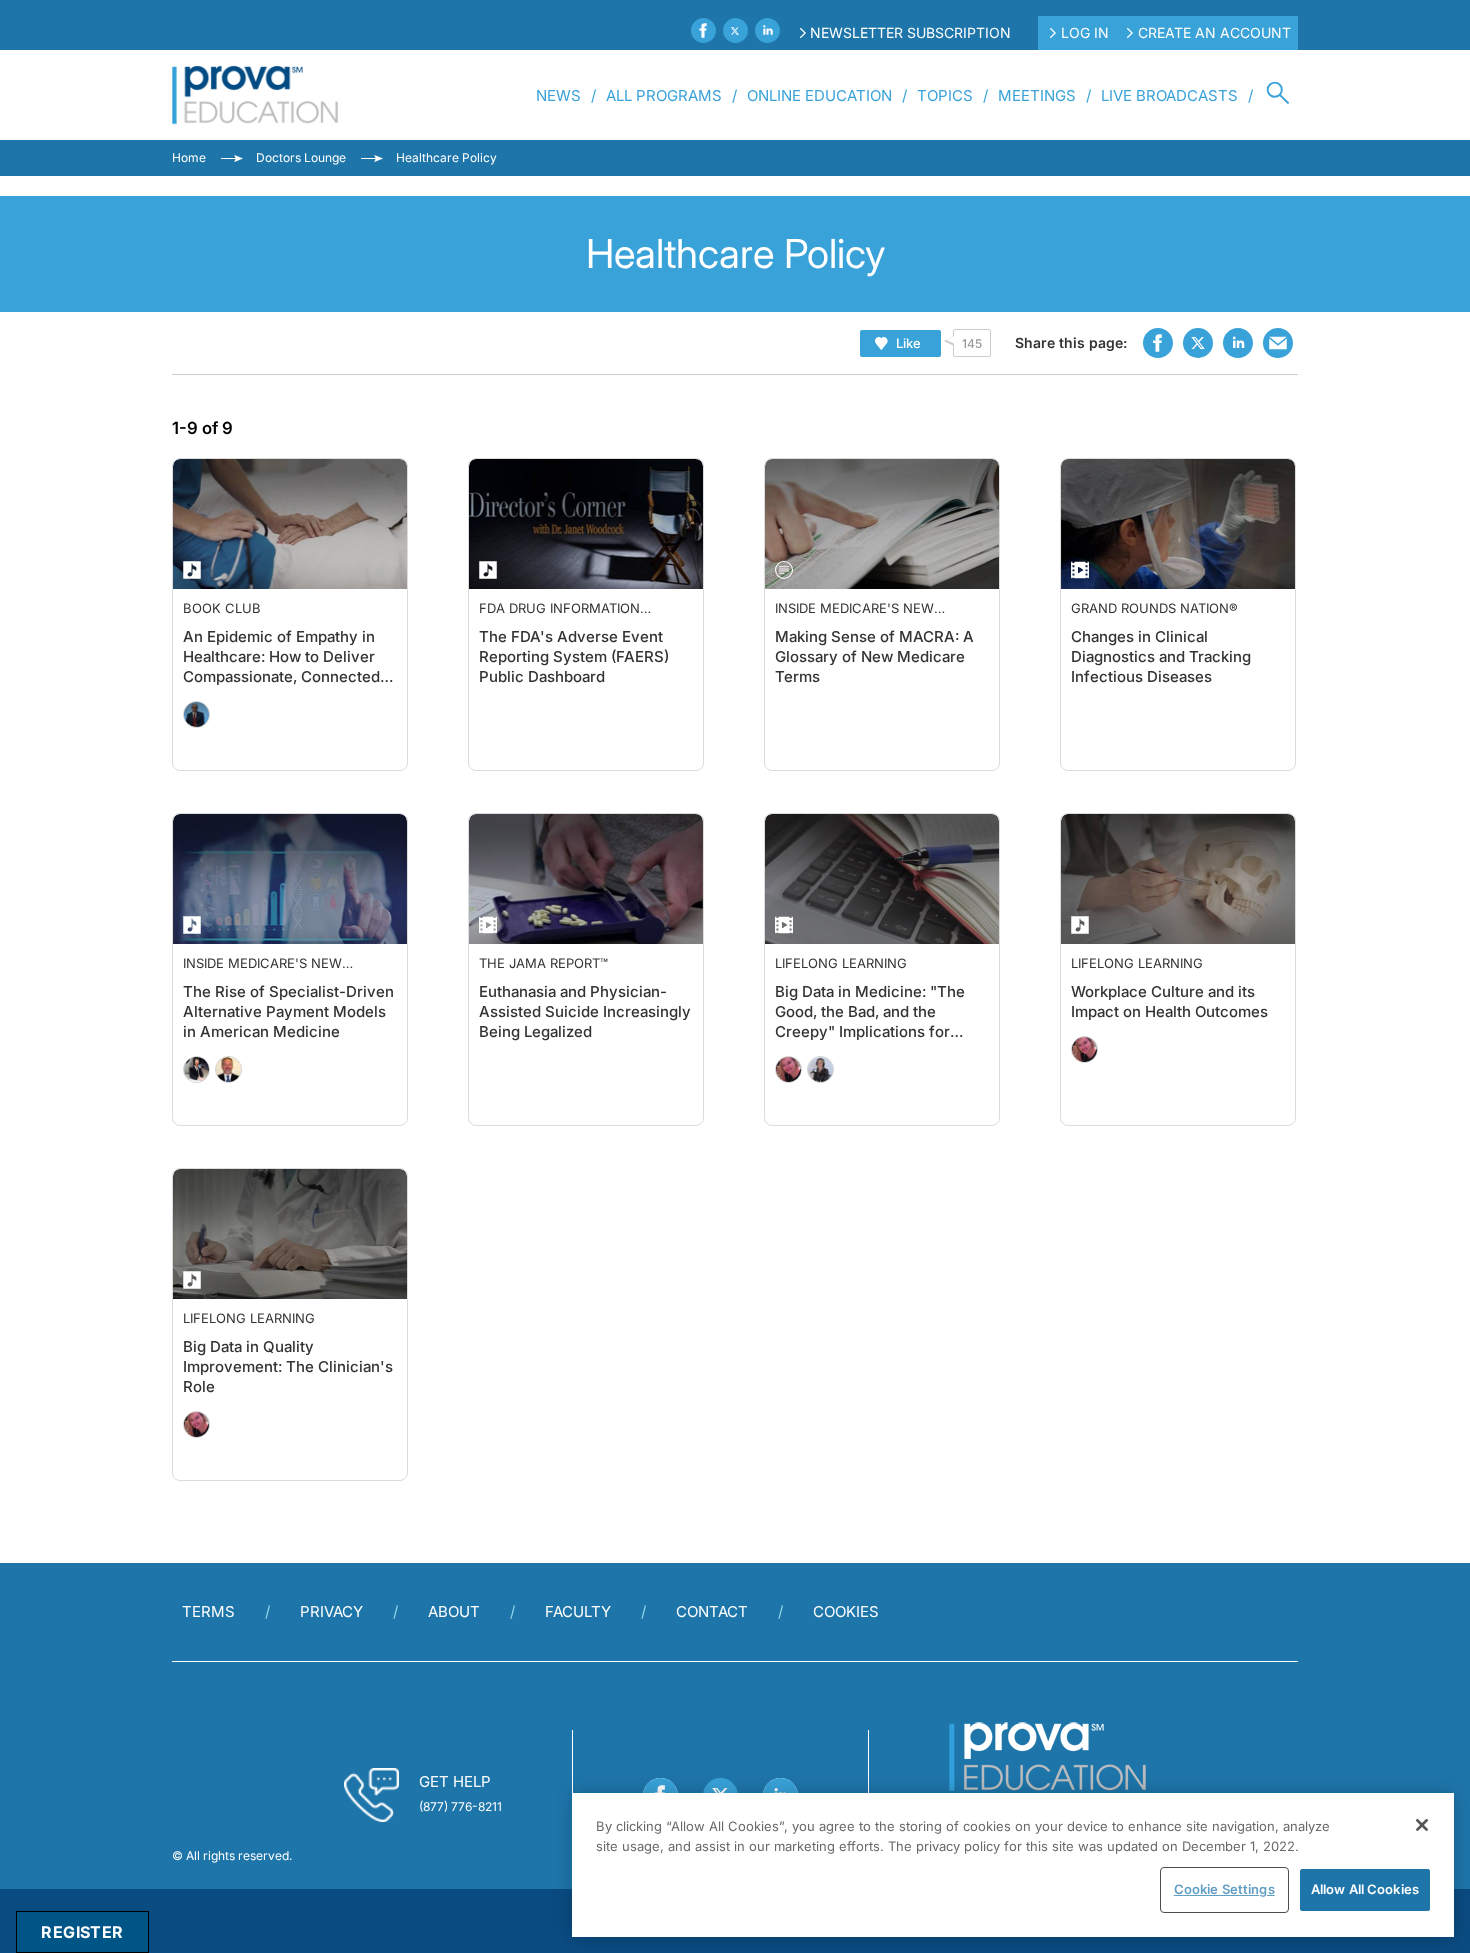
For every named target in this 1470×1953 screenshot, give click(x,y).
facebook (1158, 343)
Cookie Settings (1224, 1889)
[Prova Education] (255, 95)
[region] (1013, 1865)
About (454, 1611)
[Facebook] (703, 30)
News (558, 95)
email (1278, 343)
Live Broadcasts (1169, 95)
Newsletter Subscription (910, 32)
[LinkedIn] (767, 30)
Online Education (819, 95)
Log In (1085, 32)
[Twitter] (735, 30)
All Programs (664, 95)
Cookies (846, 1611)
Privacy (331, 1611)
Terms (208, 1611)
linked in (1238, 343)
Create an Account (1214, 32)
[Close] (1422, 1825)
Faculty (578, 1611)
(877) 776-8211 (460, 1806)
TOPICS (945, 95)
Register (82, 1932)
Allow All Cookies (1365, 1889)
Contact (712, 1611)
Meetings (1037, 95)
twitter (1198, 343)
